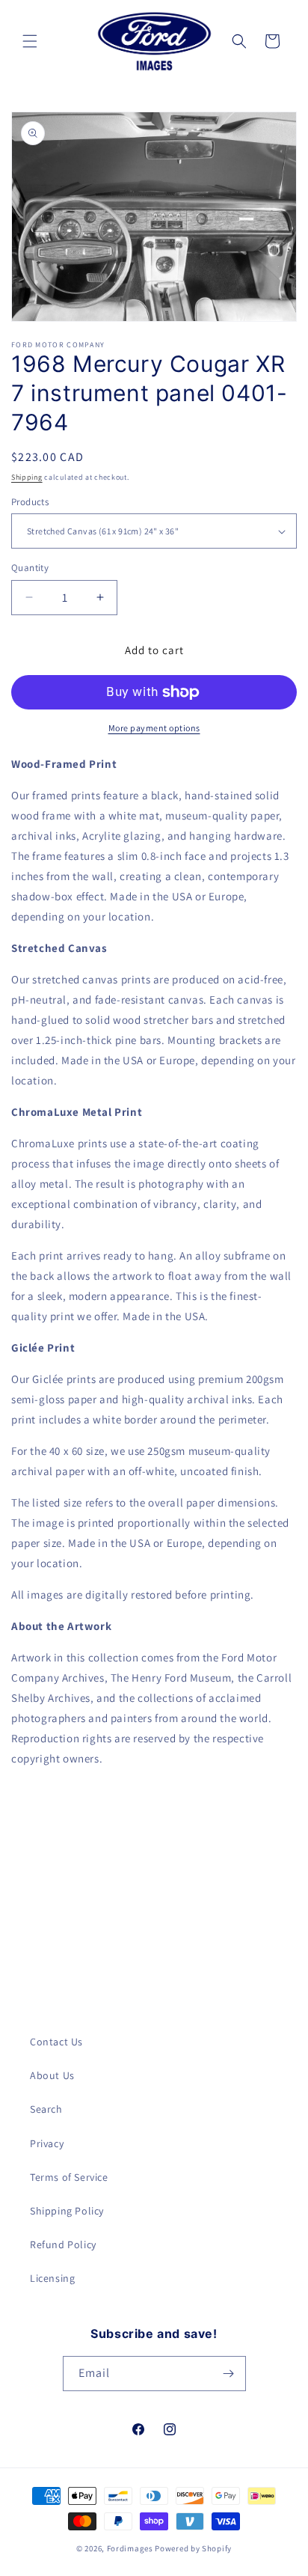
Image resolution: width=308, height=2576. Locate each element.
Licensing (52, 2278)
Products (30, 502)
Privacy (47, 2143)
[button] (30, 41)
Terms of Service (69, 2177)
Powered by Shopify (193, 2548)
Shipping (27, 477)
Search (46, 2109)
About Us (52, 2075)
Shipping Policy (67, 2211)
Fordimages (130, 2548)
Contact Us (56, 2042)
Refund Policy (63, 2244)
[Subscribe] (229, 2374)
